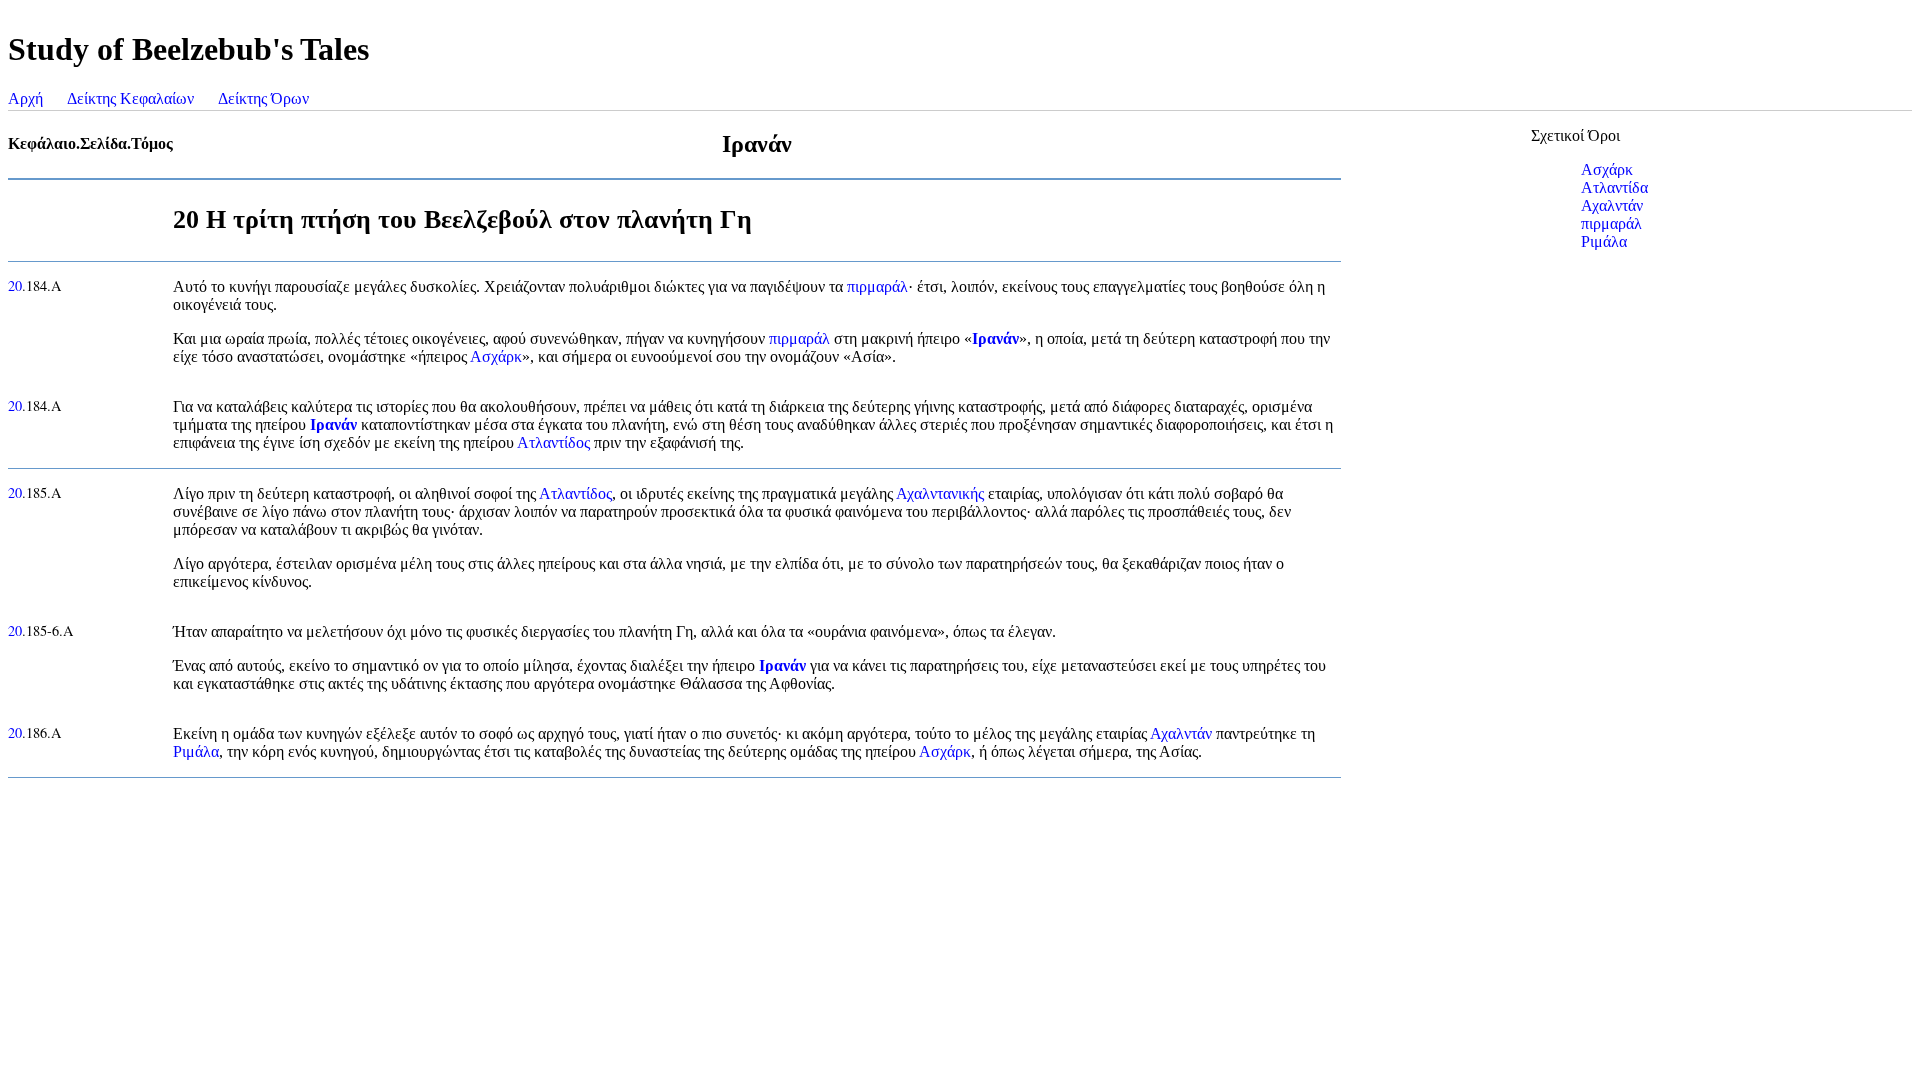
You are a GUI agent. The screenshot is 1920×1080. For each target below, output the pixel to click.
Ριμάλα (196, 751)
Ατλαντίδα (1614, 187)
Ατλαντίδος (553, 442)
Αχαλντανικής (940, 493)
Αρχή (25, 98)
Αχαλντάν (1181, 733)
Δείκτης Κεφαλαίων (130, 98)
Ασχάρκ (496, 356)
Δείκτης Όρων (263, 98)
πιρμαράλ (877, 286)
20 (15, 285)
